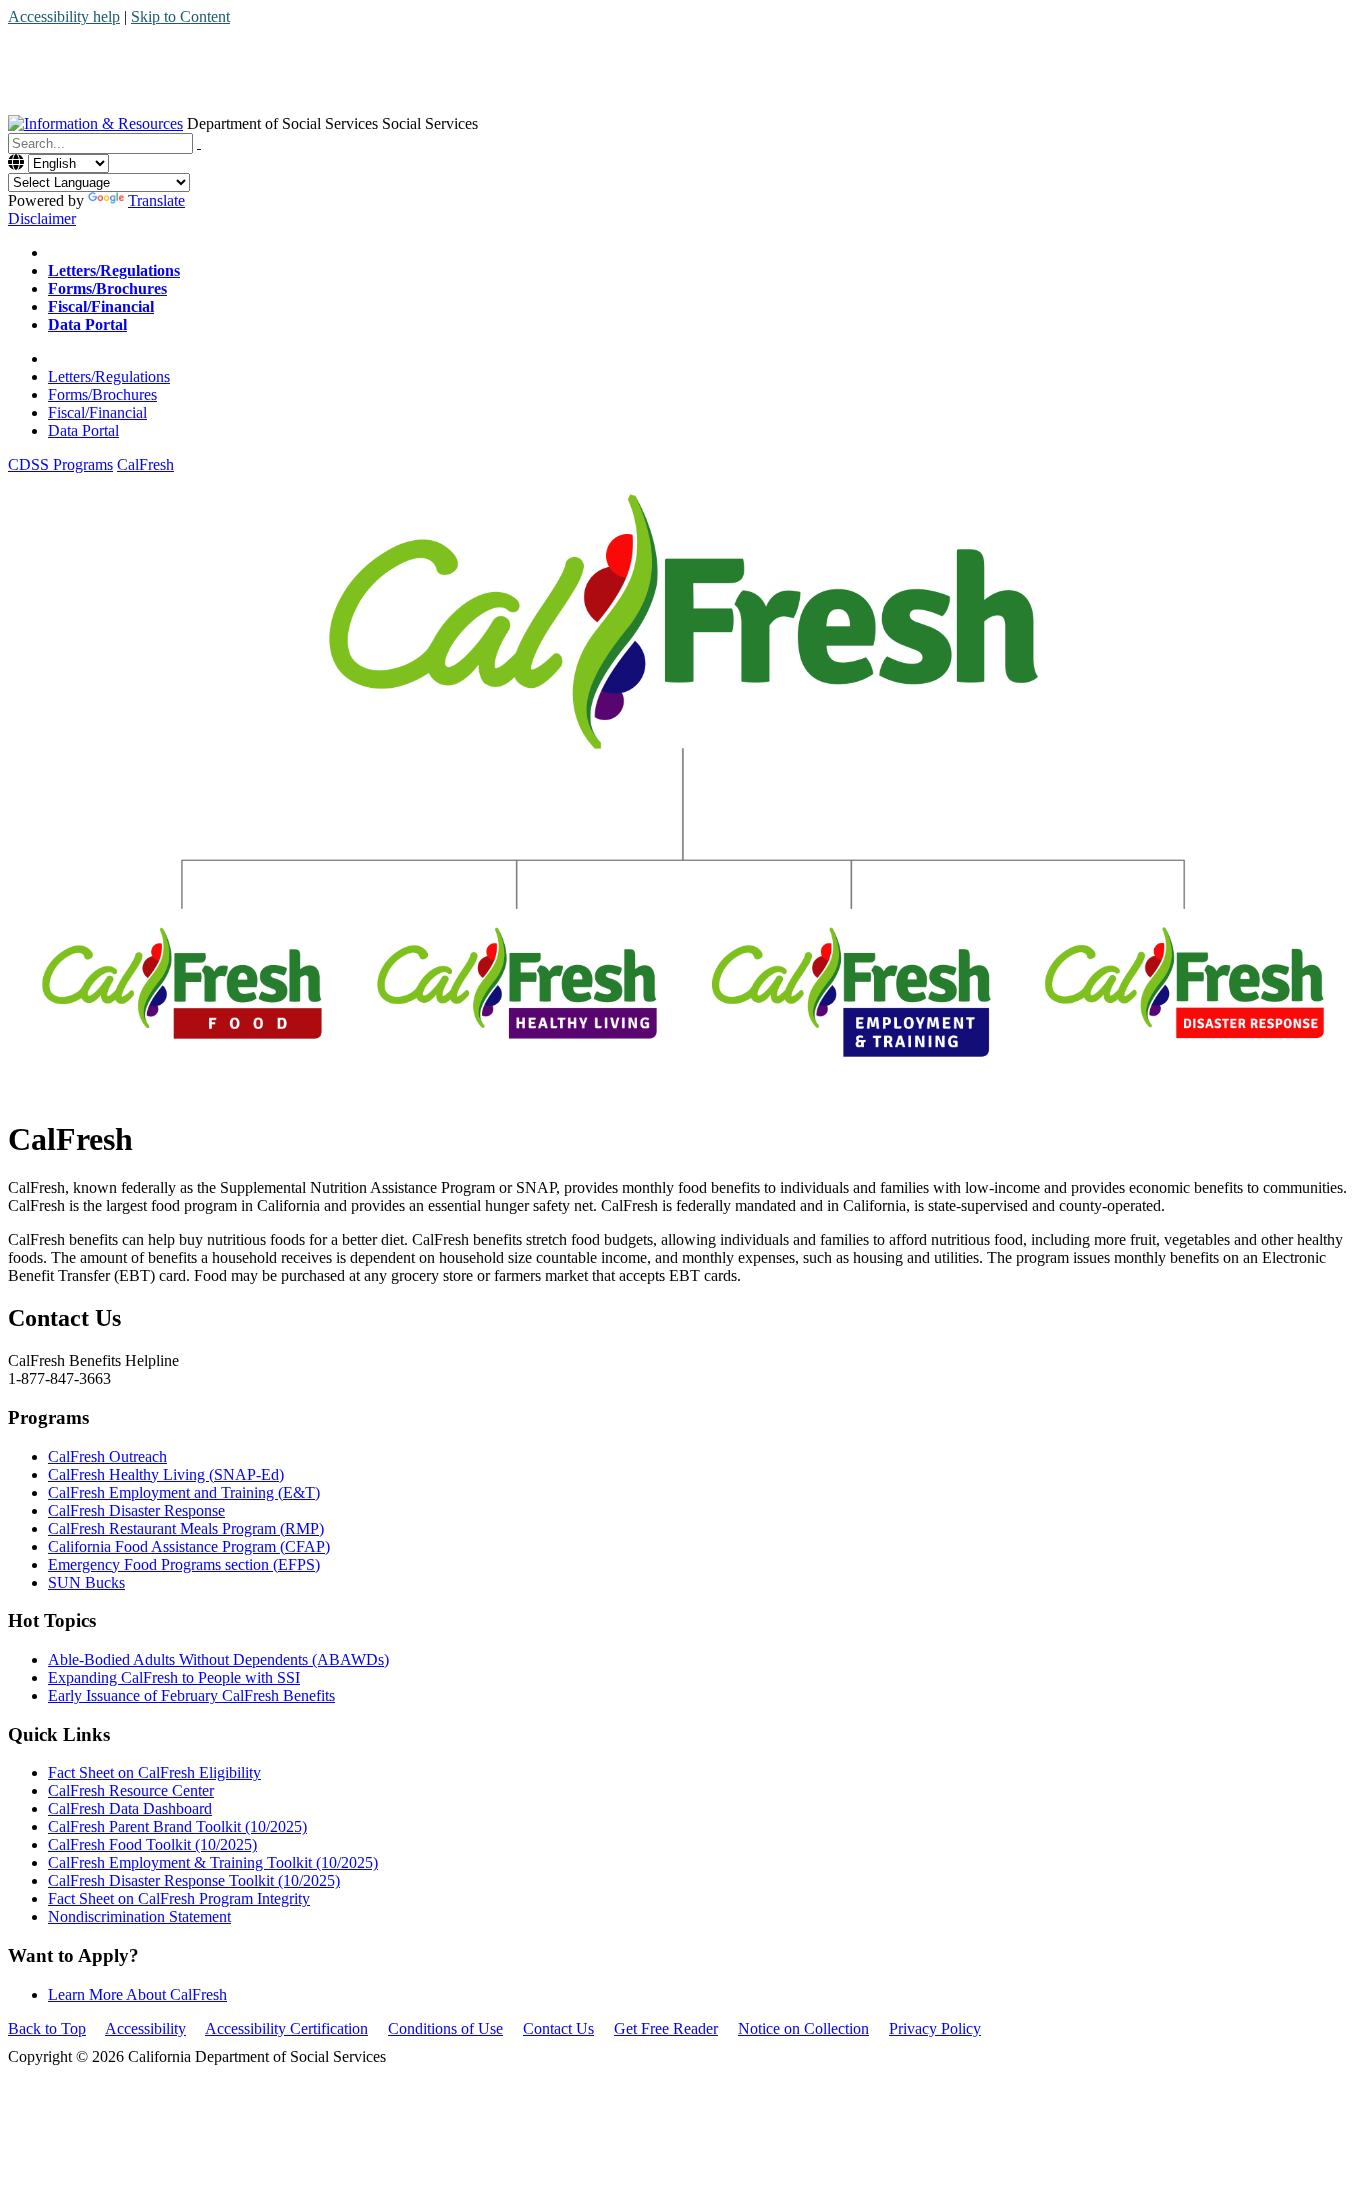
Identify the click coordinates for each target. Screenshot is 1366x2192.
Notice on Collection (803, 2028)
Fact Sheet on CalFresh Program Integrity (179, 1898)
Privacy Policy (935, 2028)
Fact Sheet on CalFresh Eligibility (154, 1772)
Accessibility (145, 2028)
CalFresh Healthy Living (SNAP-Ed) (166, 1474)
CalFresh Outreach (107, 1456)
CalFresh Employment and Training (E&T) (184, 1492)
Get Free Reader (666, 2028)
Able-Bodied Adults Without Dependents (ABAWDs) (218, 1659)
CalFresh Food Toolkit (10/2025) (152, 1844)
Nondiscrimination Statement (139, 1916)
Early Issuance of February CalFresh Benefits (191, 1695)
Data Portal (83, 430)
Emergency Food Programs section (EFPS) (184, 1564)
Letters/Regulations (109, 376)
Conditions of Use (445, 2028)
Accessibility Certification (286, 2028)
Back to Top (47, 2028)
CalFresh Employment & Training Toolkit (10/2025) (213, 1862)
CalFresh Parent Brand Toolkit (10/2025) (177, 1826)
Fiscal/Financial (97, 412)
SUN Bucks (86, 1582)
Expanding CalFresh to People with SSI (174, 1677)
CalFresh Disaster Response (136, 1510)
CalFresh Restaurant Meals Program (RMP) (186, 1528)
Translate (156, 200)
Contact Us (558, 2028)
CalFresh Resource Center (131, 1790)
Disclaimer (42, 218)
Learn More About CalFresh (137, 1994)
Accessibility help (64, 16)
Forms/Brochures (102, 394)
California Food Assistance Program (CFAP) (189, 1546)
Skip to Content (180, 16)
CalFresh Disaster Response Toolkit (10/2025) (194, 1880)
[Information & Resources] (95, 123)
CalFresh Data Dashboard (130, 1808)
